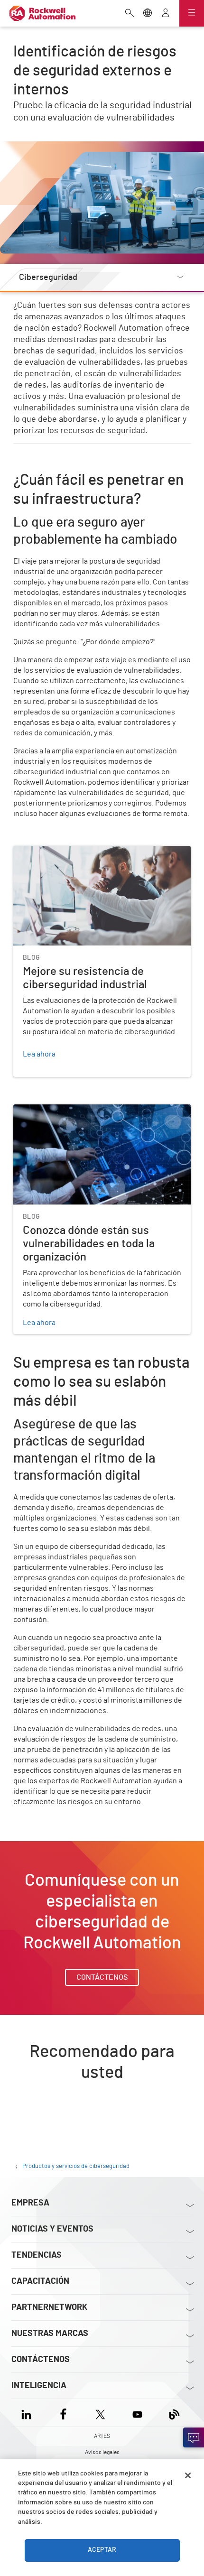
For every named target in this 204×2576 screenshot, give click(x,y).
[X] (100, 2413)
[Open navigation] (192, 13)
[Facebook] (63, 2413)
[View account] (166, 14)
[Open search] (130, 14)
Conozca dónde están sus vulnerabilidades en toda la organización (101, 1116)
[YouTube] (137, 2413)
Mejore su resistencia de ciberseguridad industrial (97, 852)
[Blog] (174, 2413)
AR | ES (102, 2436)
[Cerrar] (188, 2475)
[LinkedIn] (28, 2413)
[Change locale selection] (148, 14)
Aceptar (102, 2550)
